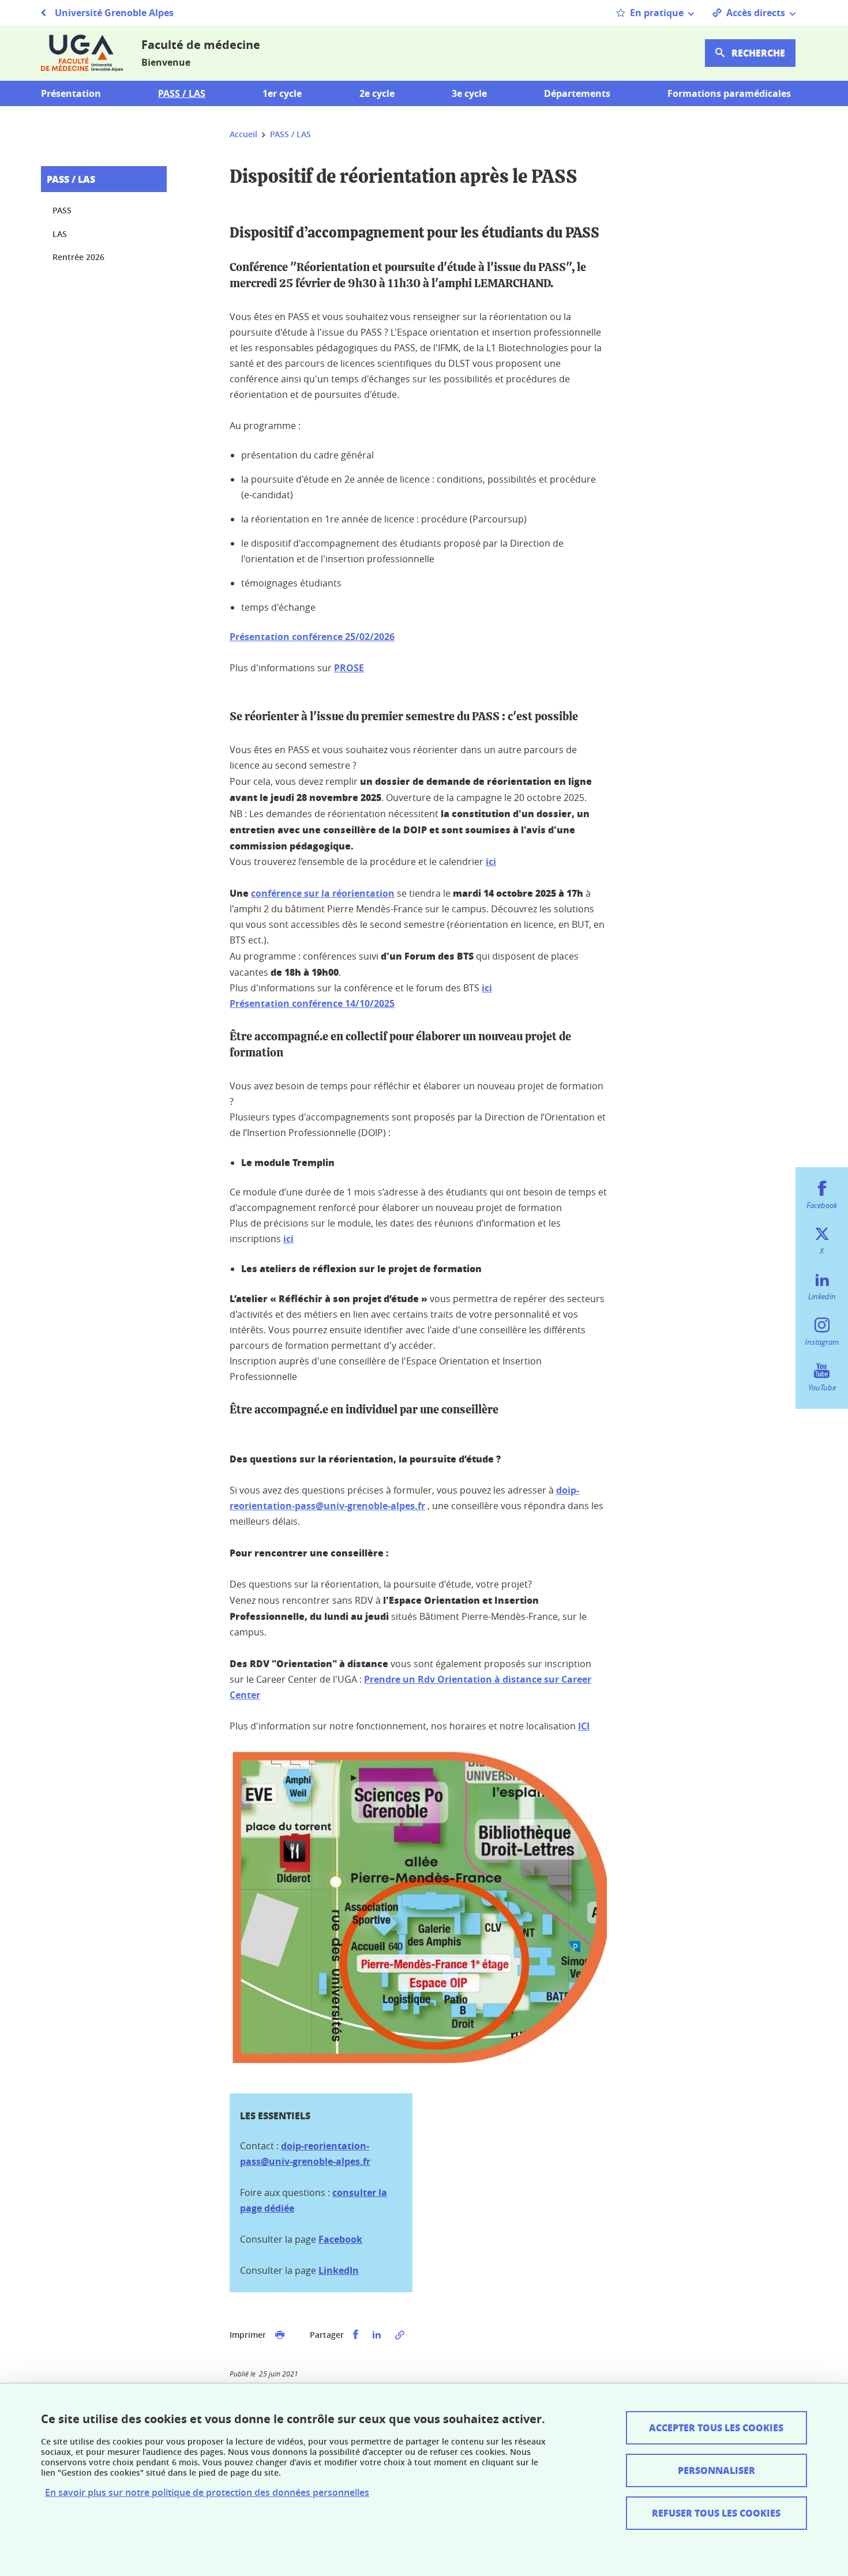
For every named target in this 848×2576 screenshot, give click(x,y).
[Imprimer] (280, 2335)
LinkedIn (339, 2270)
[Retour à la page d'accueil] (82, 53)
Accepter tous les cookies (716, 2428)
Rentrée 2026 (78, 257)
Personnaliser (716, 2470)
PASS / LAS (71, 179)
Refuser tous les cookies (716, 2513)
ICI (584, 1726)
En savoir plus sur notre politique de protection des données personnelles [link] (207, 2493)
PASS (62, 210)
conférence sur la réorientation (323, 893)
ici (491, 862)
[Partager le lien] (400, 2335)
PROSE (349, 668)
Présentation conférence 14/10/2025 (312, 1003)
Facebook (340, 2239)
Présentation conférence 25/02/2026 (312, 637)
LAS (60, 234)
